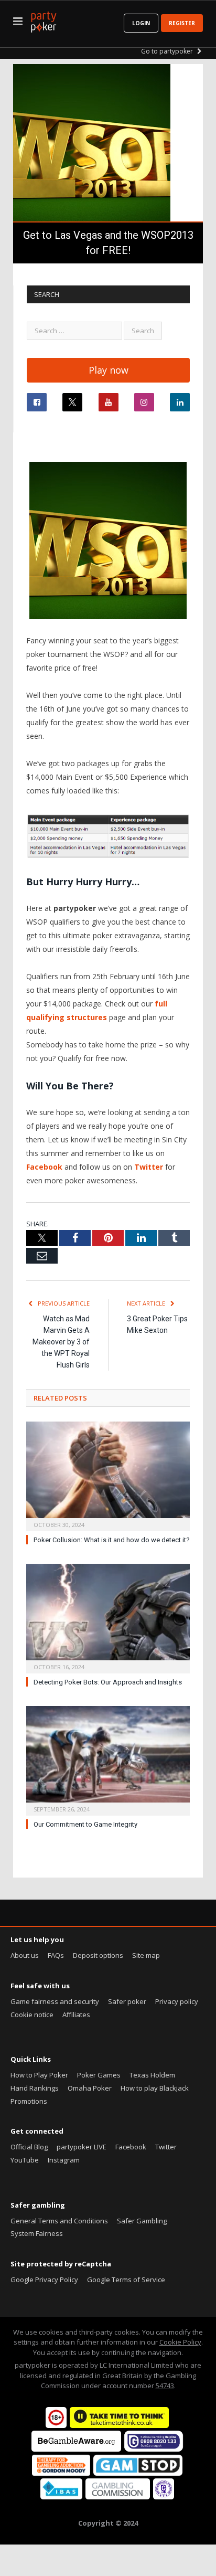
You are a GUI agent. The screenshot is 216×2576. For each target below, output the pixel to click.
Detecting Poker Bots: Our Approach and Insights (108, 1682)
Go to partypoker (168, 51)
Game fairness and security (55, 2001)
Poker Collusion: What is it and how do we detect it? (112, 1540)
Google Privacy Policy (44, 2280)
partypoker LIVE (82, 2147)
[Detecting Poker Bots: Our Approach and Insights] (108, 1617)
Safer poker (127, 2001)
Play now (109, 370)
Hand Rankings (35, 2088)
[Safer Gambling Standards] (164, 2497)
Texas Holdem (152, 2075)
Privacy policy (177, 2001)
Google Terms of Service (126, 2280)
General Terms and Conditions (59, 2221)
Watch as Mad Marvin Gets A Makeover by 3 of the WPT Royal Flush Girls (61, 1342)
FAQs (56, 1955)
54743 (165, 2386)
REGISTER (182, 23)
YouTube (25, 2160)
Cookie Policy (180, 2342)
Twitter (150, 1167)
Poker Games (99, 2075)
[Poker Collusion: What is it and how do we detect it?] (108, 1475)
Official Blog (29, 2147)
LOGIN (141, 23)
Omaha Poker (90, 2088)
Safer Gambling (142, 2221)
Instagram (64, 2160)
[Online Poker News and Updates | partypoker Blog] (44, 20)
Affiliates (76, 2015)
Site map (146, 1955)
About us (25, 1955)
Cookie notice (32, 2015)
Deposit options (98, 1955)
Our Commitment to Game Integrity (85, 1824)
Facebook (45, 1167)
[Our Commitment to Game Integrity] (108, 1759)
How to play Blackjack (155, 2088)
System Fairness (37, 2233)
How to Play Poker (39, 2075)
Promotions (29, 2101)
